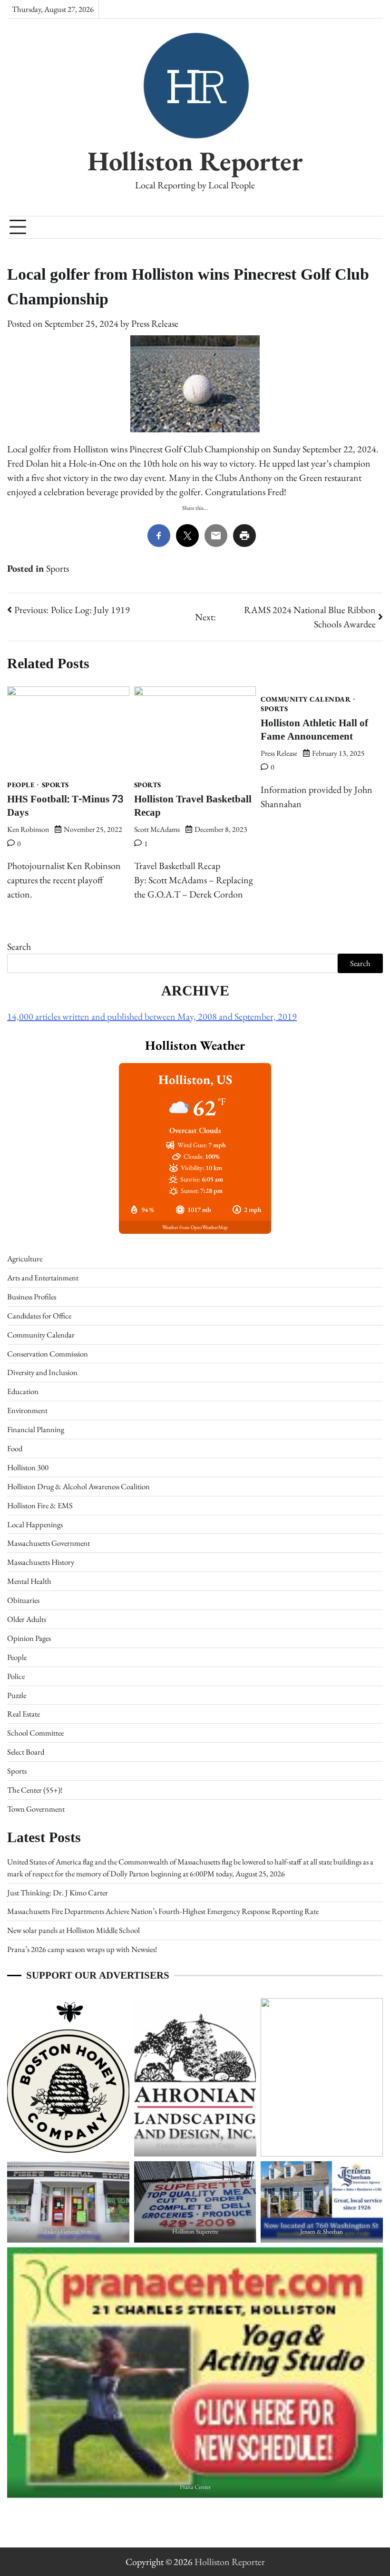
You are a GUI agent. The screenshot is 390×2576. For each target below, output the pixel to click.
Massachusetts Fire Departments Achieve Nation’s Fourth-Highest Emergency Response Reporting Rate (163, 1911)
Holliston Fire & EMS (40, 1505)
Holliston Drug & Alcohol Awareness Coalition (78, 1486)
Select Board (26, 1752)
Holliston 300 (28, 1467)
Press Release (155, 323)
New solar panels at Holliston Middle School (73, 1930)
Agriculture (25, 1259)
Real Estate (24, 1714)
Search (19, 946)
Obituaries (23, 1600)
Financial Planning (36, 1429)
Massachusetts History (41, 1562)
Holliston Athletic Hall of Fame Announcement (314, 729)
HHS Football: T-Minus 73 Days (65, 805)
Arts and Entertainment (43, 1278)
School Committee (35, 1733)
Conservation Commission (48, 1354)
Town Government (36, 1809)
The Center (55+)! (35, 1790)
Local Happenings (35, 1524)
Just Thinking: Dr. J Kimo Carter (58, 1893)
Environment (27, 1410)
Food (15, 1448)
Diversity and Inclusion (42, 1372)
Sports (58, 568)
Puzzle (17, 1695)
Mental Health (29, 1581)
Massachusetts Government (49, 1543)
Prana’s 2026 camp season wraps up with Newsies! (82, 1949)
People (21, 785)
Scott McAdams (157, 829)
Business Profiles (32, 1297)
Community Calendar (306, 699)
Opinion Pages (29, 1638)
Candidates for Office (39, 1316)
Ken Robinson (28, 829)
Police (16, 1676)
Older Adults (27, 1619)
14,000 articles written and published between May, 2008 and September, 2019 (152, 1016)
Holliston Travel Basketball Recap (193, 805)
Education (23, 1391)
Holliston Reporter (195, 161)
